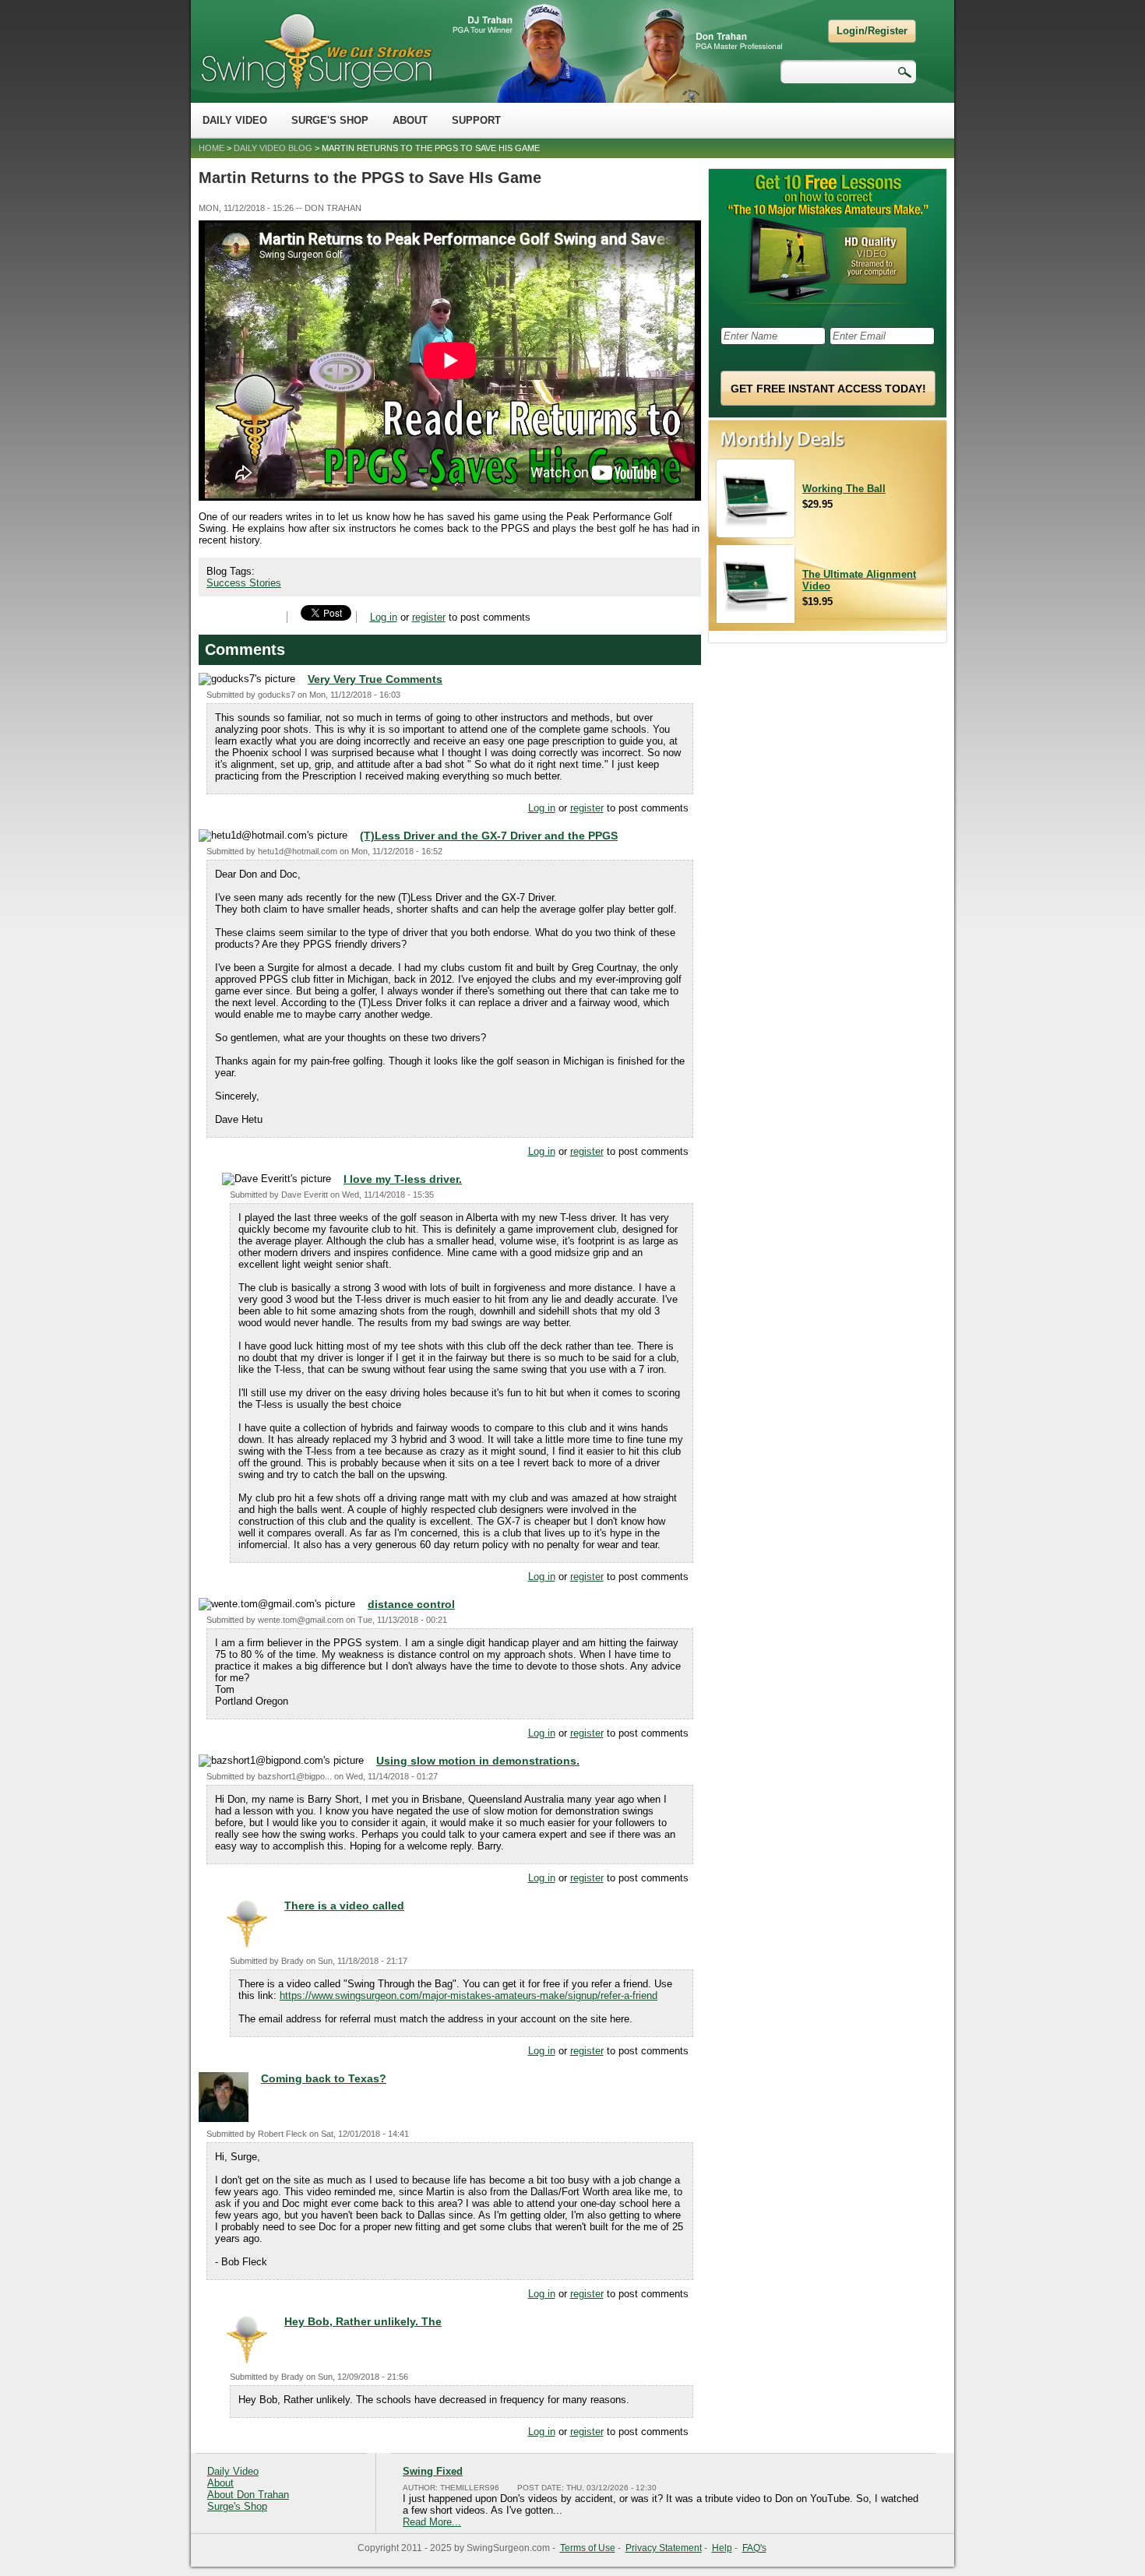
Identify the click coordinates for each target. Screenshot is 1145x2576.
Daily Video (235, 120)
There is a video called (344, 1906)
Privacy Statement (664, 2548)
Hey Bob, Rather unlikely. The (363, 2321)
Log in (384, 617)
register (429, 617)
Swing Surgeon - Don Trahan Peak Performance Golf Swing (316, 51)
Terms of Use (588, 2548)
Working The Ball (844, 489)
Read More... (432, 2522)
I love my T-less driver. (403, 1179)
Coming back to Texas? (324, 2078)
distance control (411, 1604)
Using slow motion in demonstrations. (478, 1761)
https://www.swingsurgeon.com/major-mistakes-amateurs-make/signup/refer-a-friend (469, 1995)
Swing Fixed (433, 2471)
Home (211, 148)
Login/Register (872, 31)
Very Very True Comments (375, 679)
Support (476, 120)
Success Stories (244, 583)
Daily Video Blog (273, 148)
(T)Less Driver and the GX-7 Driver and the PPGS (489, 836)
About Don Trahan (248, 2495)
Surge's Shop (330, 120)
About (410, 120)
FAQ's (754, 2548)
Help (722, 2548)
